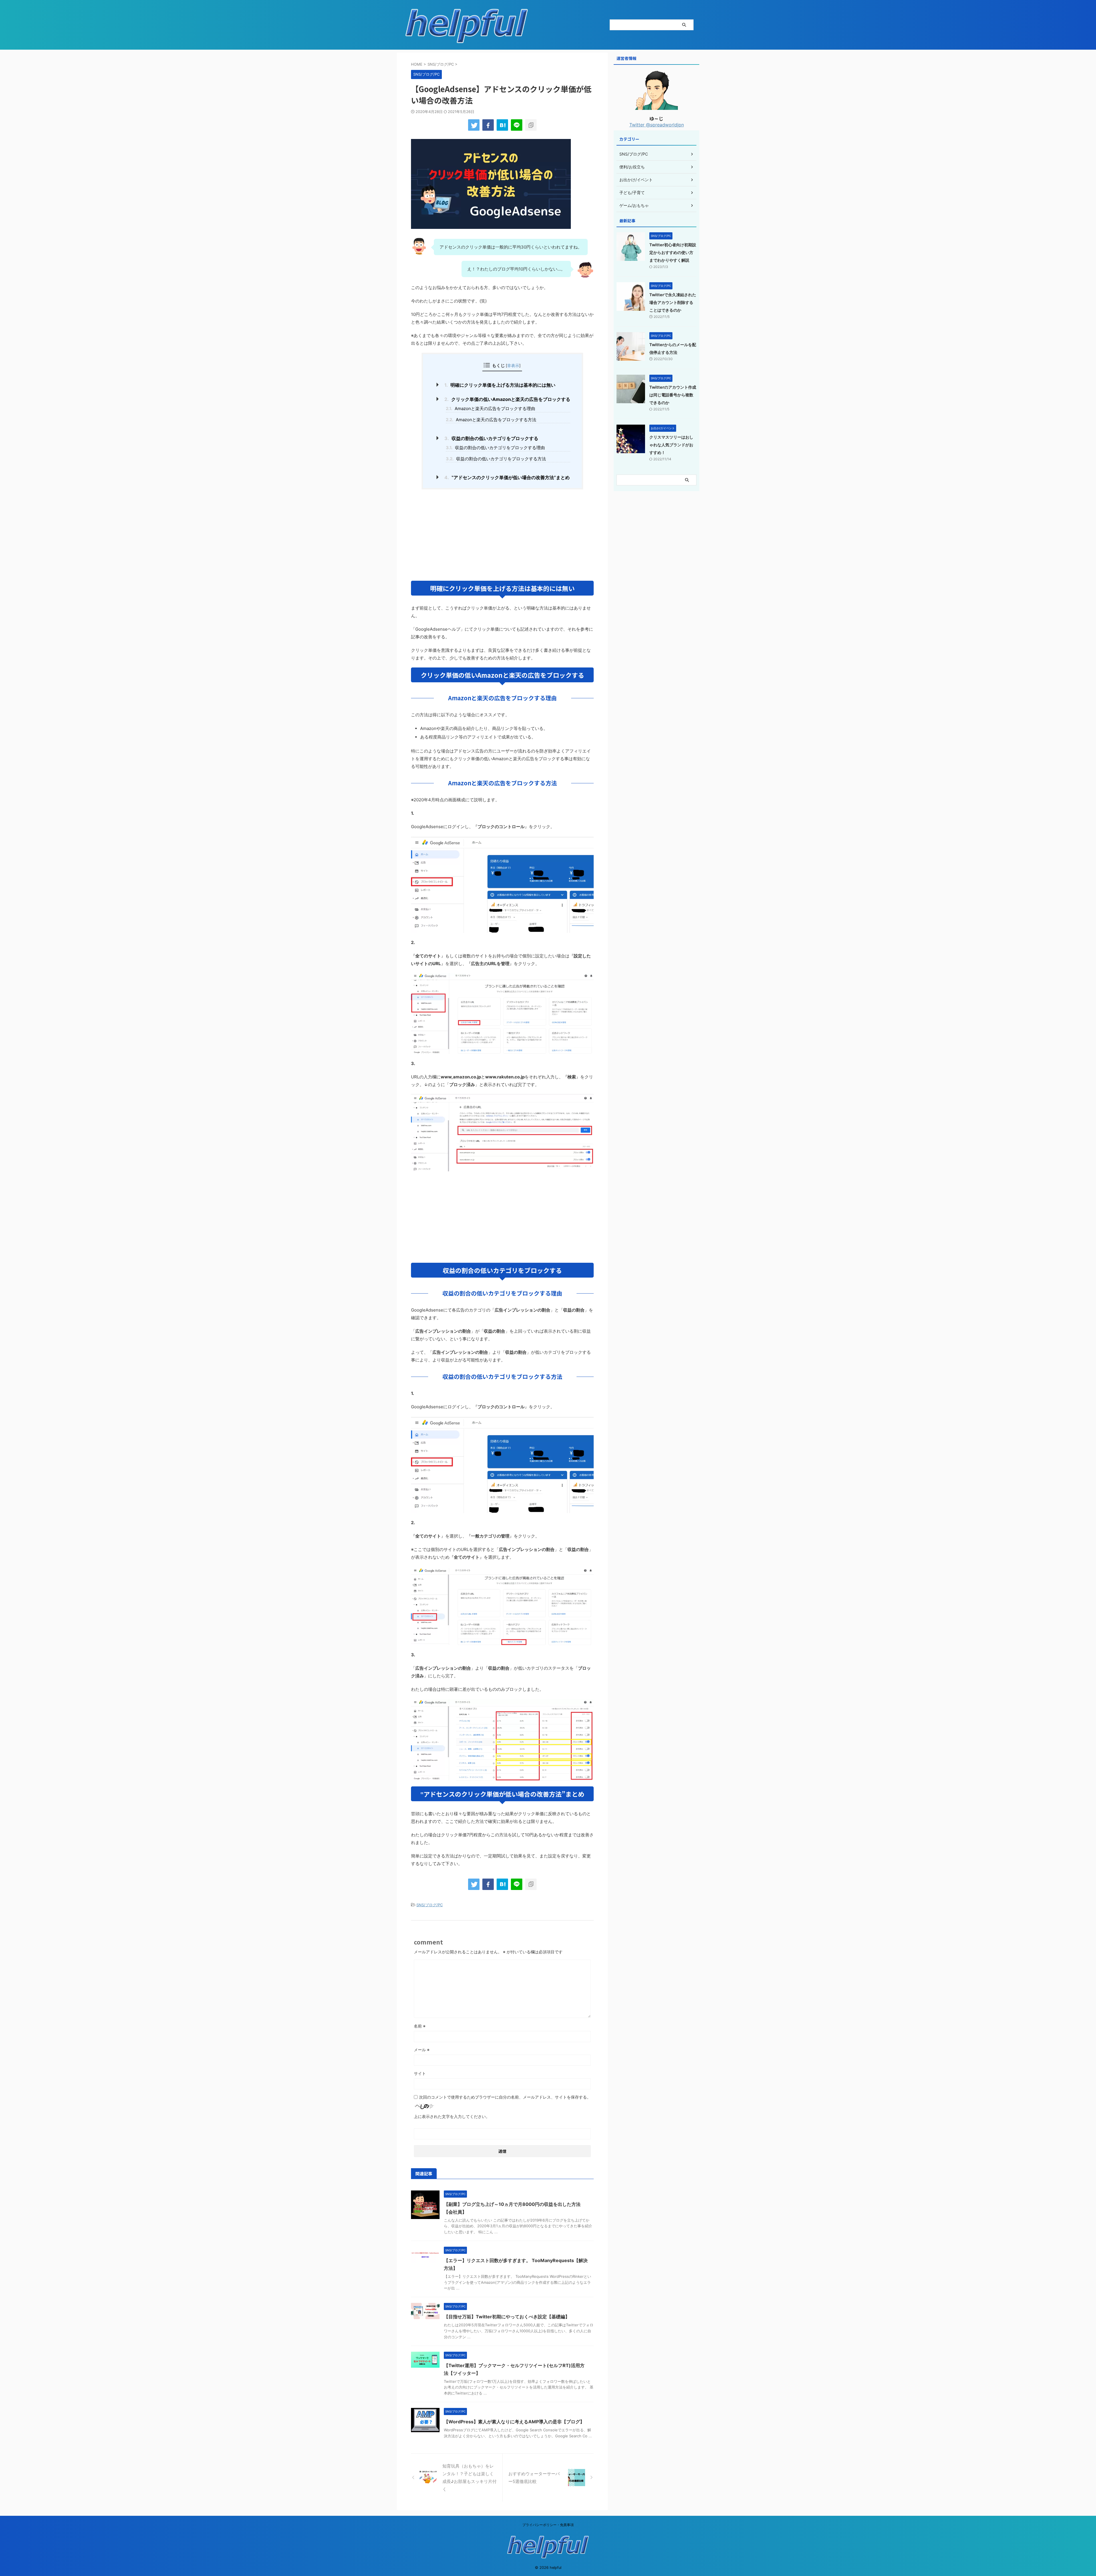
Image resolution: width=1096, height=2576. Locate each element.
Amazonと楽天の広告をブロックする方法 (491, 420)
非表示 (513, 365)
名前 (420, 2026)
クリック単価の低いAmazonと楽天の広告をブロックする (507, 399)
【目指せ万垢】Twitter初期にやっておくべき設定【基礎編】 (507, 2317)
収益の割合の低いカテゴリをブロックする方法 (496, 459)
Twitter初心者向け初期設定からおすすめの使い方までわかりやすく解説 (673, 252)
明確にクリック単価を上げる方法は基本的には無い (500, 385)
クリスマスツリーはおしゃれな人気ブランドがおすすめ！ (671, 445)
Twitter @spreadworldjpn (657, 125)
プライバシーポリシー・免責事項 (548, 2525)
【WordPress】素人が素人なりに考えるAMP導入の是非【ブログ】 (514, 2422)
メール (422, 2050)
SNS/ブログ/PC (430, 1905)
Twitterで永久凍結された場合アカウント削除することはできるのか (673, 302)
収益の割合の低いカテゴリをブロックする (491, 438)
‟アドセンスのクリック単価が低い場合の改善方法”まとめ (507, 477)
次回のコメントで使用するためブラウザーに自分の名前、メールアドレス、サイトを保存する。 (505, 2097)
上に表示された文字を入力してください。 (452, 2116)
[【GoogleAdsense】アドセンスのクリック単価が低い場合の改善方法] (502, 125)
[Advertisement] (502, 535)
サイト (420, 2073)
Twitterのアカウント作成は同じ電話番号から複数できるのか (673, 395)
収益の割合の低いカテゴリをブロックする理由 (495, 448)
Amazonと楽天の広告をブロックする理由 (490, 409)
